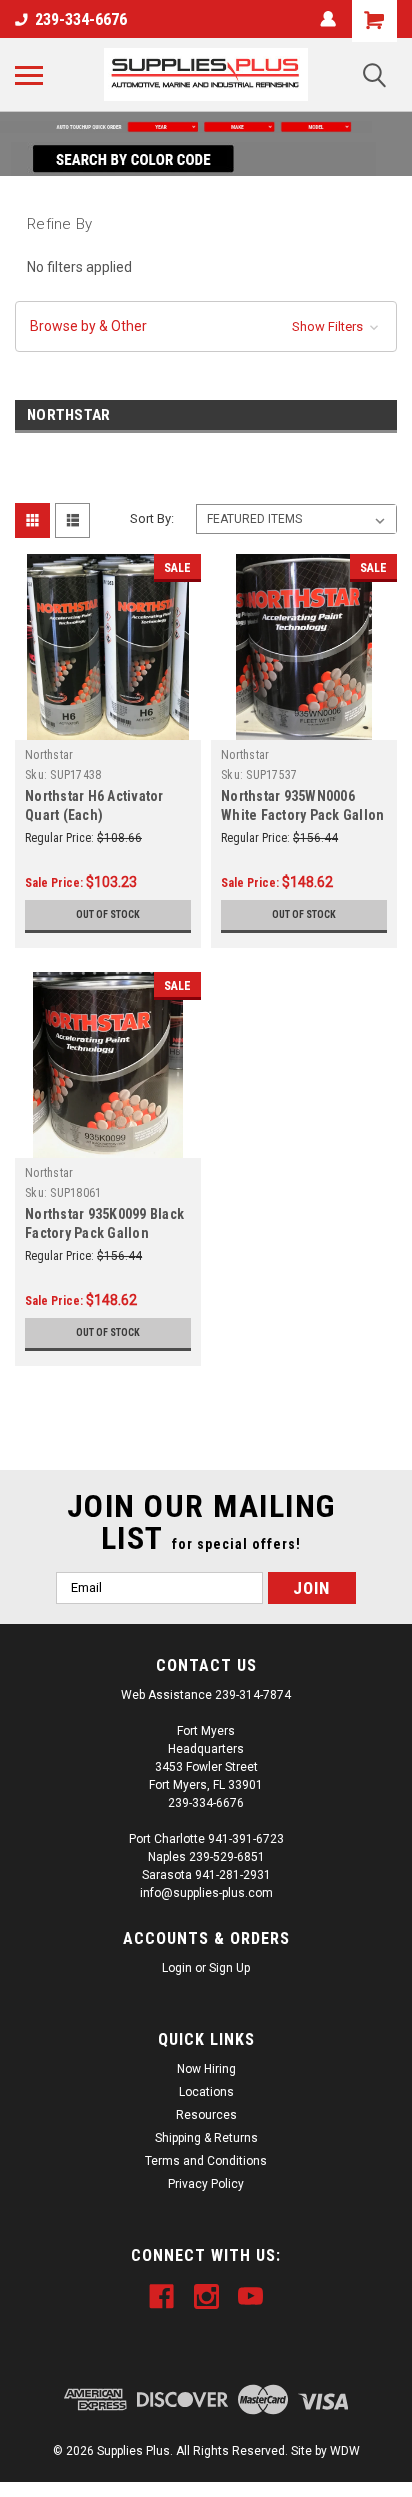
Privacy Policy (206, 2184)
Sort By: (152, 518)
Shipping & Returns (206, 2138)
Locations (206, 2092)
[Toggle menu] (29, 75)
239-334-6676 (81, 19)
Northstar (49, 755)
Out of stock (108, 914)
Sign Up (229, 1968)
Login (177, 1968)
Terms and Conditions (206, 2161)
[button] (206, 127)
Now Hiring (206, 2069)
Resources (206, 2115)
